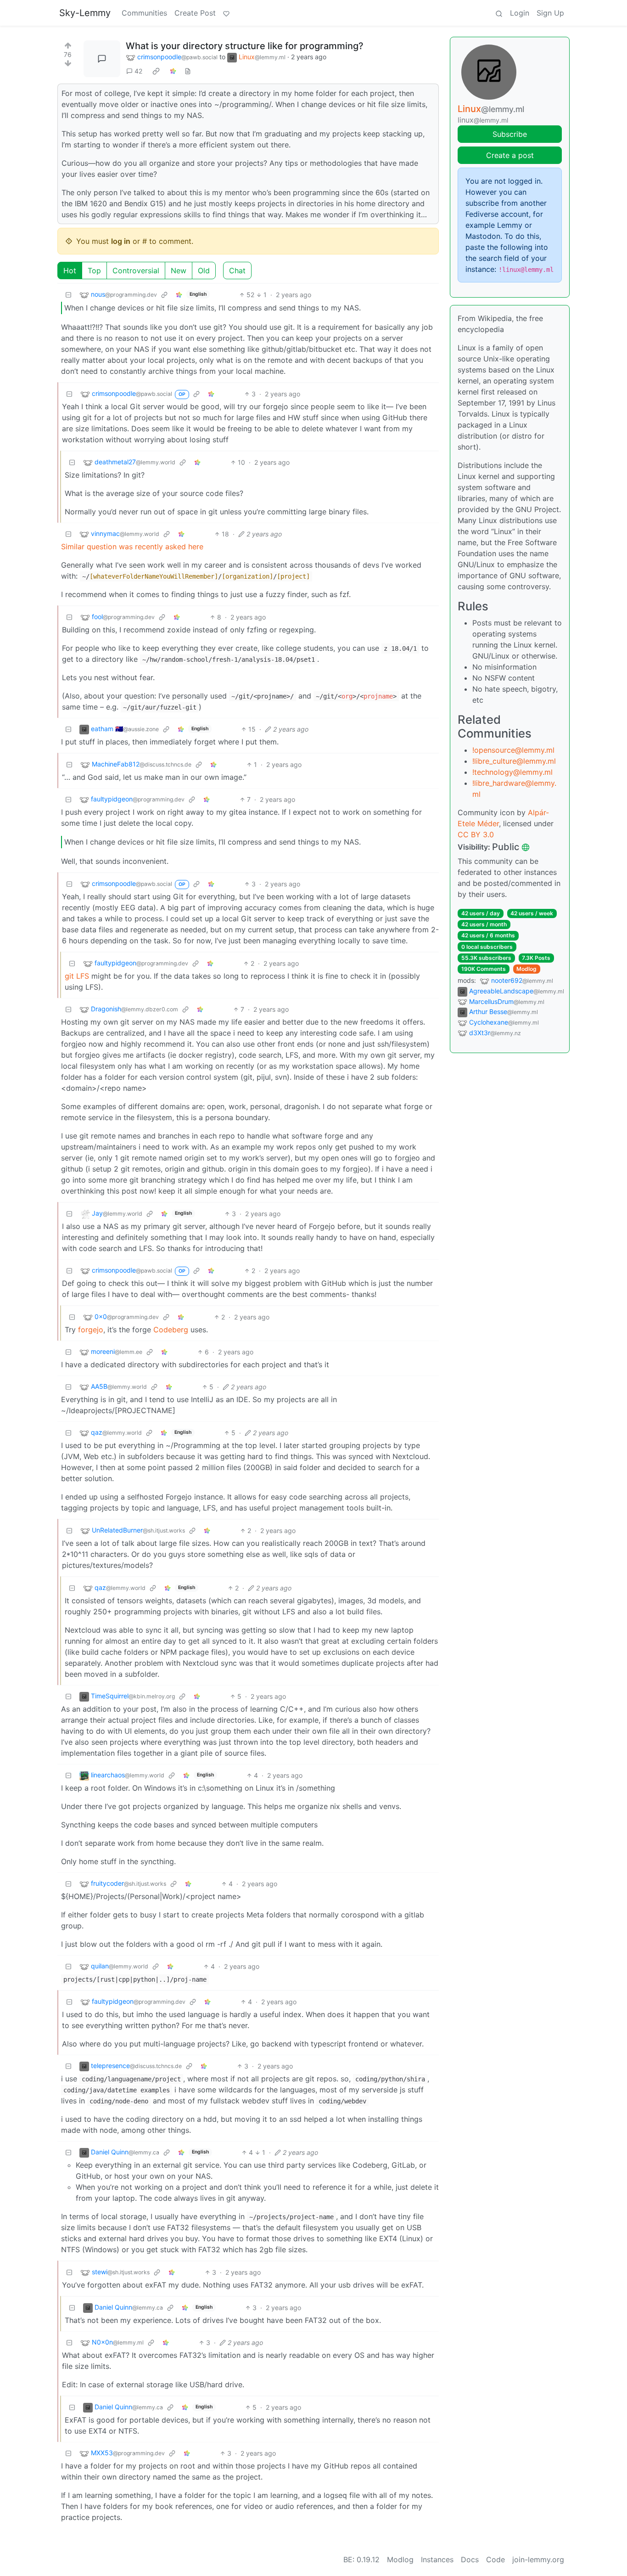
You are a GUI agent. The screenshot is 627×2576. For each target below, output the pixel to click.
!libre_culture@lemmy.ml (514, 761)
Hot (70, 271)
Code (495, 2559)
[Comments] (102, 59)
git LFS (77, 976)
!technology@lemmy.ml (512, 772)
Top (94, 271)
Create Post (195, 13)
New (179, 271)
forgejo (91, 1330)
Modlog (526, 969)
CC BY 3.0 (476, 834)
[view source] (188, 71)
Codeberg (171, 1330)
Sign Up (550, 13)
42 (138, 71)
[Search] (499, 13)
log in (121, 241)
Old (204, 271)
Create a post (510, 155)
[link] (156, 71)
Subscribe (510, 134)
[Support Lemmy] (226, 13)
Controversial (136, 271)
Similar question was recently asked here (132, 547)
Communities (144, 13)
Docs (470, 2559)
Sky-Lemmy (85, 13)
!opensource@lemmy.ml (513, 750)
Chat (237, 271)
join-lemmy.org (538, 2559)
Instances (437, 2559)
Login (520, 13)
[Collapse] (68, 295)
